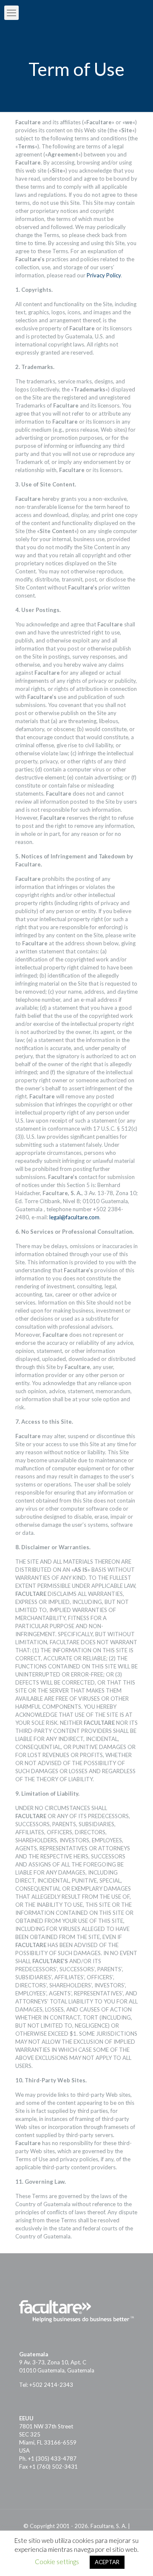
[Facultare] (76, 13)
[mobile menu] (11, 13)
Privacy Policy (104, 275)
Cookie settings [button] (57, 2562)
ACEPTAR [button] (107, 2562)
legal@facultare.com (74, 1217)
